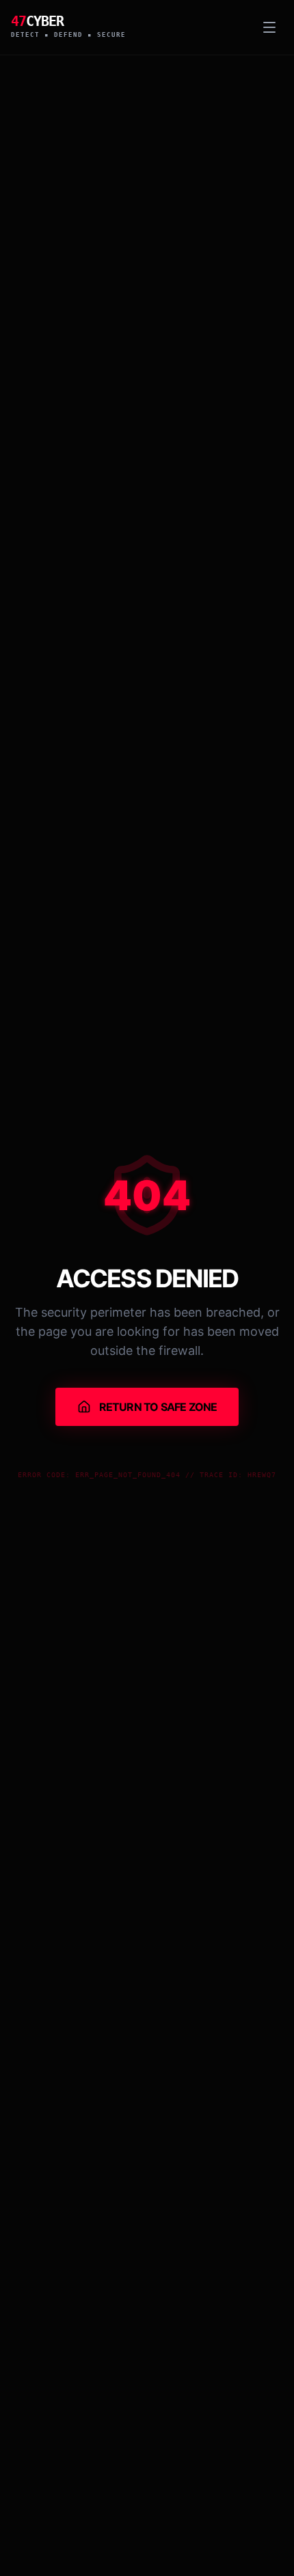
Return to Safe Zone (158, 1407)
